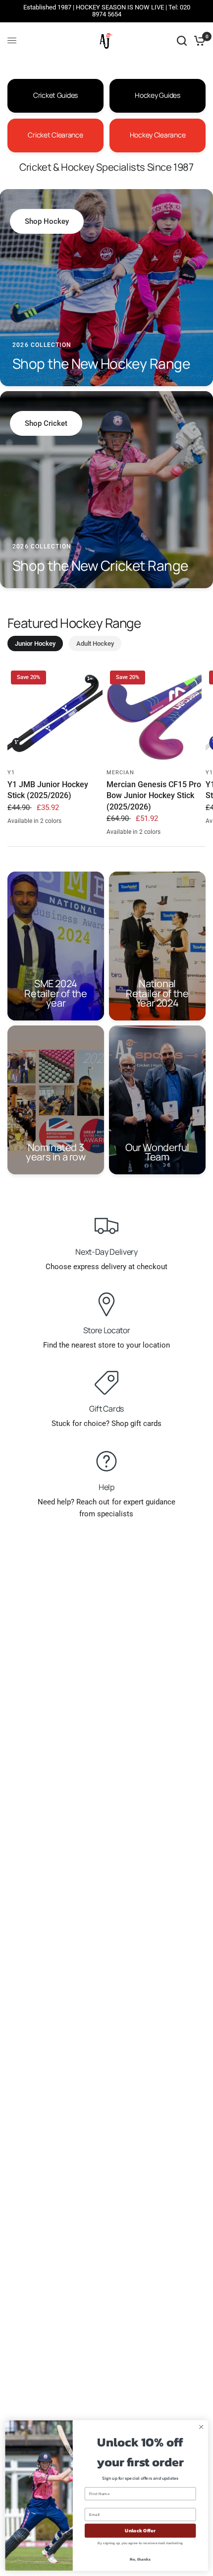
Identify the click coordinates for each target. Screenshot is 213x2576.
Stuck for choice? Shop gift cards (106, 1424)
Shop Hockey (47, 221)
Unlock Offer (140, 2531)
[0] (198, 41)
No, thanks (140, 2559)
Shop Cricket (46, 423)
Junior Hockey (35, 644)
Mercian (120, 773)
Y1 (11, 773)
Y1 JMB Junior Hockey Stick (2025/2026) (48, 790)
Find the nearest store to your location (106, 1345)
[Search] (182, 41)
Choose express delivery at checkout (106, 1267)
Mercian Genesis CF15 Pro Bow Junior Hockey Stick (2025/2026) (154, 796)
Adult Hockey (95, 644)
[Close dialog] (201, 2427)
